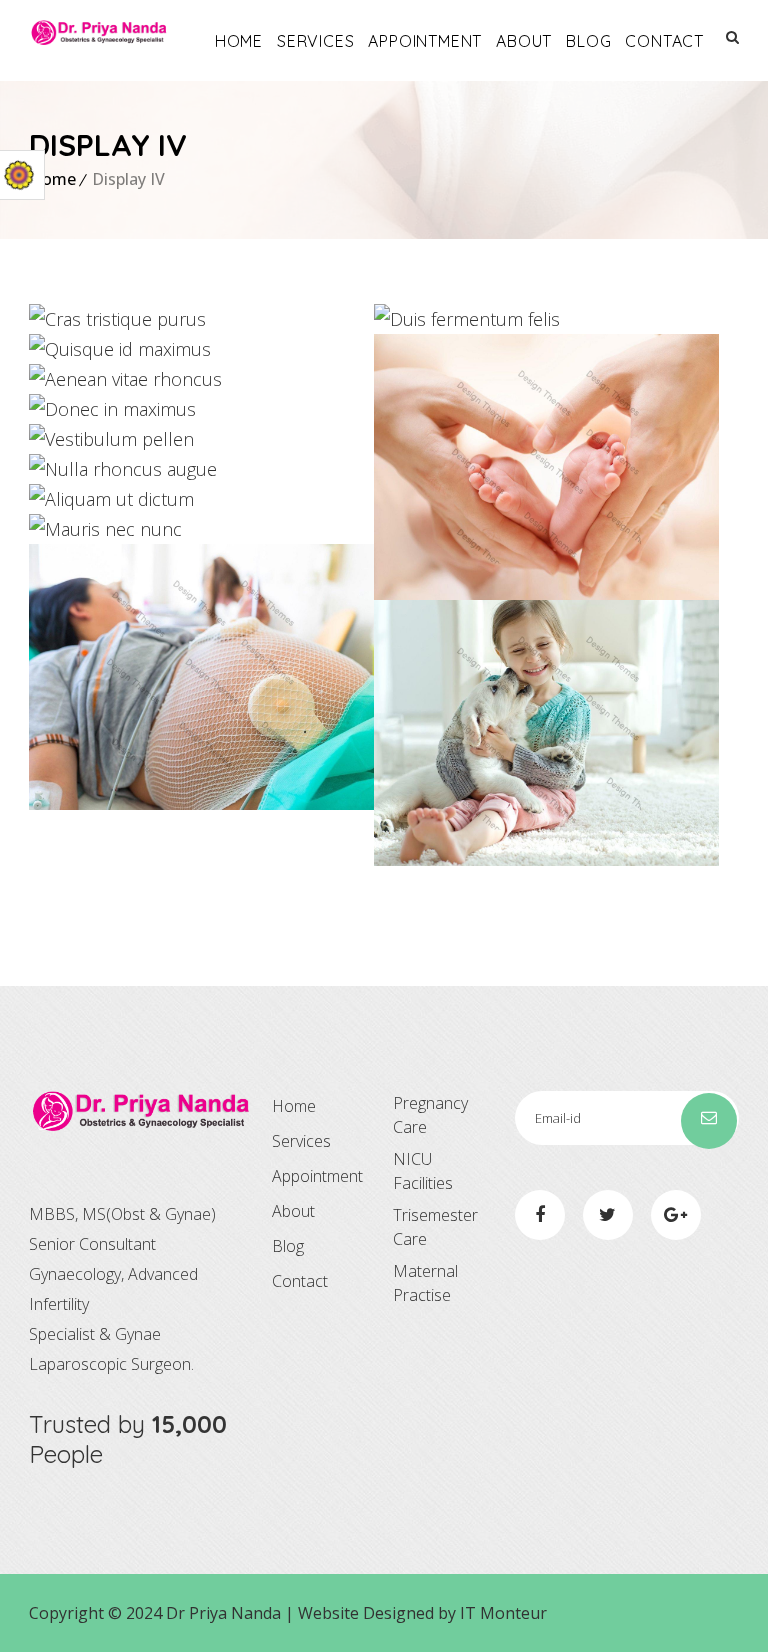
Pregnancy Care (430, 1115)
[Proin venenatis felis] (410, 467)
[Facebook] (540, 1215)
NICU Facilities (423, 1171)
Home (239, 41)
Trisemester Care (435, 1227)
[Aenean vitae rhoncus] (65, 379)
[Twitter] (608, 1215)
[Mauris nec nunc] (65, 529)
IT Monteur (503, 1613)
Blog (588, 41)
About (524, 41)
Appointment (425, 41)
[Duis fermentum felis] (410, 319)
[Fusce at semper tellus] (65, 677)
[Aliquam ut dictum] (65, 499)
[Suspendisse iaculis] (410, 733)
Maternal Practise (425, 1283)
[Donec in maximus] (65, 409)
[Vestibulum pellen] (65, 439)
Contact (664, 41)
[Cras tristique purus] (65, 319)
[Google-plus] (676, 1215)
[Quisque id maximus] (65, 349)
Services (315, 41)
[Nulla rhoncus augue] (65, 469)
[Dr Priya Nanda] (99, 32)
